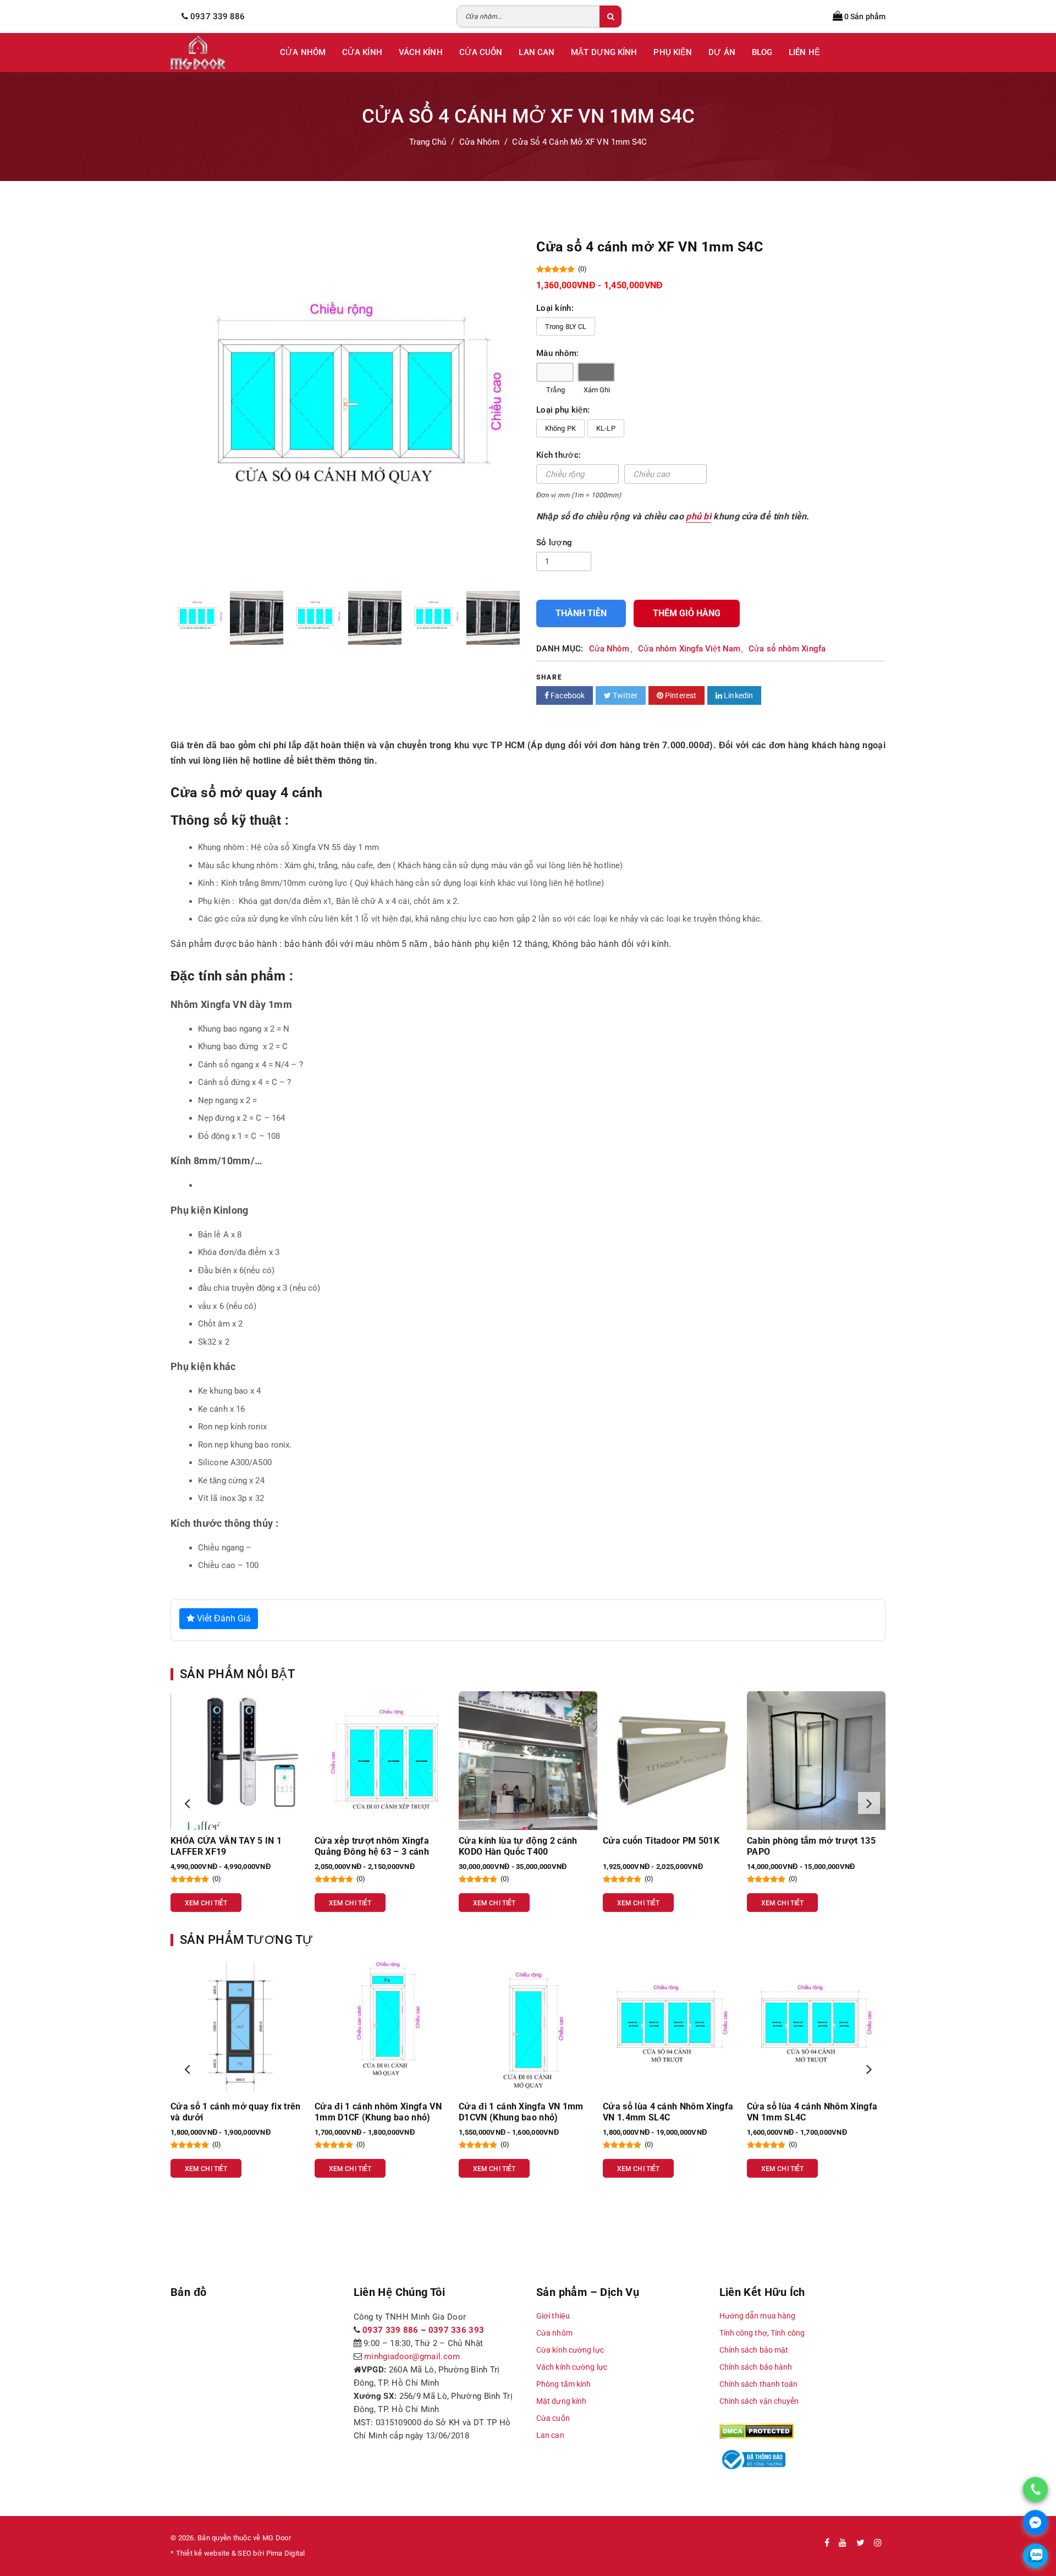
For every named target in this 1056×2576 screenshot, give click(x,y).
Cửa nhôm (554, 2333)
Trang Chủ (428, 142)
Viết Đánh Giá (223, 1618)
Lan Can (537, 52)
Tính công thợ (743, 2333)
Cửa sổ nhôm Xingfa (787, 649)
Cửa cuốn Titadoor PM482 (801, 1841)
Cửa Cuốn (481, 52)
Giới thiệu (553, 2316)
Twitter (624, 695)
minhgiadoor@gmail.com (412, 2356)
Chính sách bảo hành (756, 2367)
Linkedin (738, 695)
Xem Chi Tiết (206, 1903)
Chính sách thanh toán (759, 2384)
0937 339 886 (391, 2330)
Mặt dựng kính (561, 2401)
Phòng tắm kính (563, 2384)
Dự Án (722, 52)
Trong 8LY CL (566, 327)
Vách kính (421, 52)
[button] (187, 1803)
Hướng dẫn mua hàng (758, 2316)
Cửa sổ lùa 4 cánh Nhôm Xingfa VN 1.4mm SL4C (524, 2112)
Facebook (567, 695)
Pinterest (680, 695)
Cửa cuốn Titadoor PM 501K (517, 1841)
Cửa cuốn (553, 2418)
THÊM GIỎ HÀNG (687, 613)
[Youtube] (843, 2543)
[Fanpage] (827, 2543)
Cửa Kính (362, 52)
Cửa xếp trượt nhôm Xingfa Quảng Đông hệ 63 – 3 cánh (228, 1846)
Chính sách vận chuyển (759, 2401)
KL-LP (606, 428)
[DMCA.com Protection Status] (757, 2431)
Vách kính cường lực (572, 2367)
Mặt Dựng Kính (604, 52)
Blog (762, 52)
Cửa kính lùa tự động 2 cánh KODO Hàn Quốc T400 (374, 1846)
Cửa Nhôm (303, 52)
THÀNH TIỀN (581, 613)
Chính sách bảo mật (754, 2350)
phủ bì (698, 516)
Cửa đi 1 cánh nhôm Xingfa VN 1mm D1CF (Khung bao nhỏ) (234, 2112)
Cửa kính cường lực (570, 2350)
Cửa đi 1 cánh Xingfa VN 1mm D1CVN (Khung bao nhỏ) (377, 2112)
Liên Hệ (804, 52)
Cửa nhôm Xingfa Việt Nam (689, 649)
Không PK (560, 428)
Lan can (550, 2435)
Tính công (788, 2333)
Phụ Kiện (673, 52)
